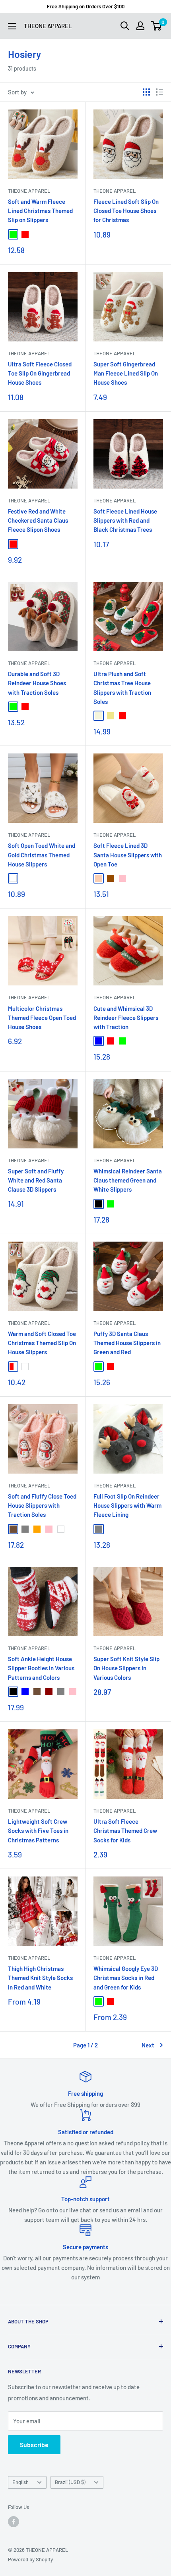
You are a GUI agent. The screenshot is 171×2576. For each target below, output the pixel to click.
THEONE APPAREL (29, 191)
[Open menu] (12, 26)
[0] (156, 26)
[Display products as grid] (146, 92)
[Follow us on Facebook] (14, 2522)
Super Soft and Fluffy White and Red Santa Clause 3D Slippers (36, 1180)
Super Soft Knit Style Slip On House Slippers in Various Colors (126, 1668)
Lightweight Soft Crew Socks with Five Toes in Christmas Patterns (38, 1831)
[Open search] (125, 26)
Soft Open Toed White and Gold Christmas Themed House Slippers (42, 855)
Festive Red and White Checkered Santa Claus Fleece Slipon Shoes (38, 520)
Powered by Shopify (30, 2559)
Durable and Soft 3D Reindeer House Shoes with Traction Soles (37, 683)
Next (148, 2045)
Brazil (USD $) (70, 2482)
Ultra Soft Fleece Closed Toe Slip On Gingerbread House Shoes (40, 373)
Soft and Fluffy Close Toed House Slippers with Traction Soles (42, 1506)
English (20, 2482)
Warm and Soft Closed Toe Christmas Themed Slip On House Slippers (42, 1343)
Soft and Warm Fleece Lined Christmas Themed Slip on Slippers (40, 211)
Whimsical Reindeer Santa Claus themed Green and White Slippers (128, 1180)
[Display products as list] (159, 92)
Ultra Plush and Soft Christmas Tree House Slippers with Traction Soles (122, 688)
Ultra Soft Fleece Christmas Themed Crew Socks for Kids (125, 1831)
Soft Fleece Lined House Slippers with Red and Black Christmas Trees (125, 520)
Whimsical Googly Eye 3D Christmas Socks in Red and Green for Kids (126, 1978)
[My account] (140, 26)
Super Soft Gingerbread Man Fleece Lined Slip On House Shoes (126, 373)
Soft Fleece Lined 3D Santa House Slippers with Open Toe (128, 855)
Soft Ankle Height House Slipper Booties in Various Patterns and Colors (41, 1668)
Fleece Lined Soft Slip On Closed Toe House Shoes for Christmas (126, 211)
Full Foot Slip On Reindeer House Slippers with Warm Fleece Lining (127, 1506)
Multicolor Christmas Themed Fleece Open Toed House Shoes (42, 1018)
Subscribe (34, 2445)
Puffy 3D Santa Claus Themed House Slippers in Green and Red (127, 1343)
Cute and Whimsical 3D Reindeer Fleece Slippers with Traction (126, 1018)
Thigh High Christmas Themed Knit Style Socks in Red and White (40, 1978)
